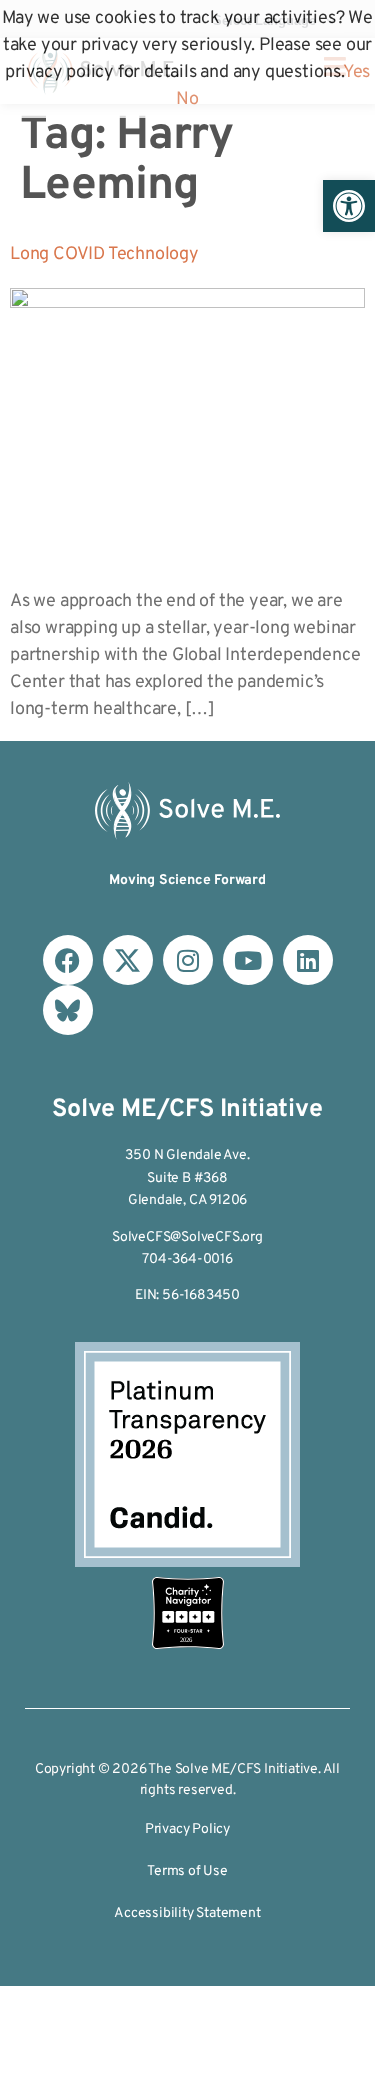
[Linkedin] (308, 960)
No (187, 99)
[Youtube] (248, 960)
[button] (349, 206)
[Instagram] (188, 960)
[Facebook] (68, 960)
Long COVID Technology (104, 254)
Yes (356, 72)
